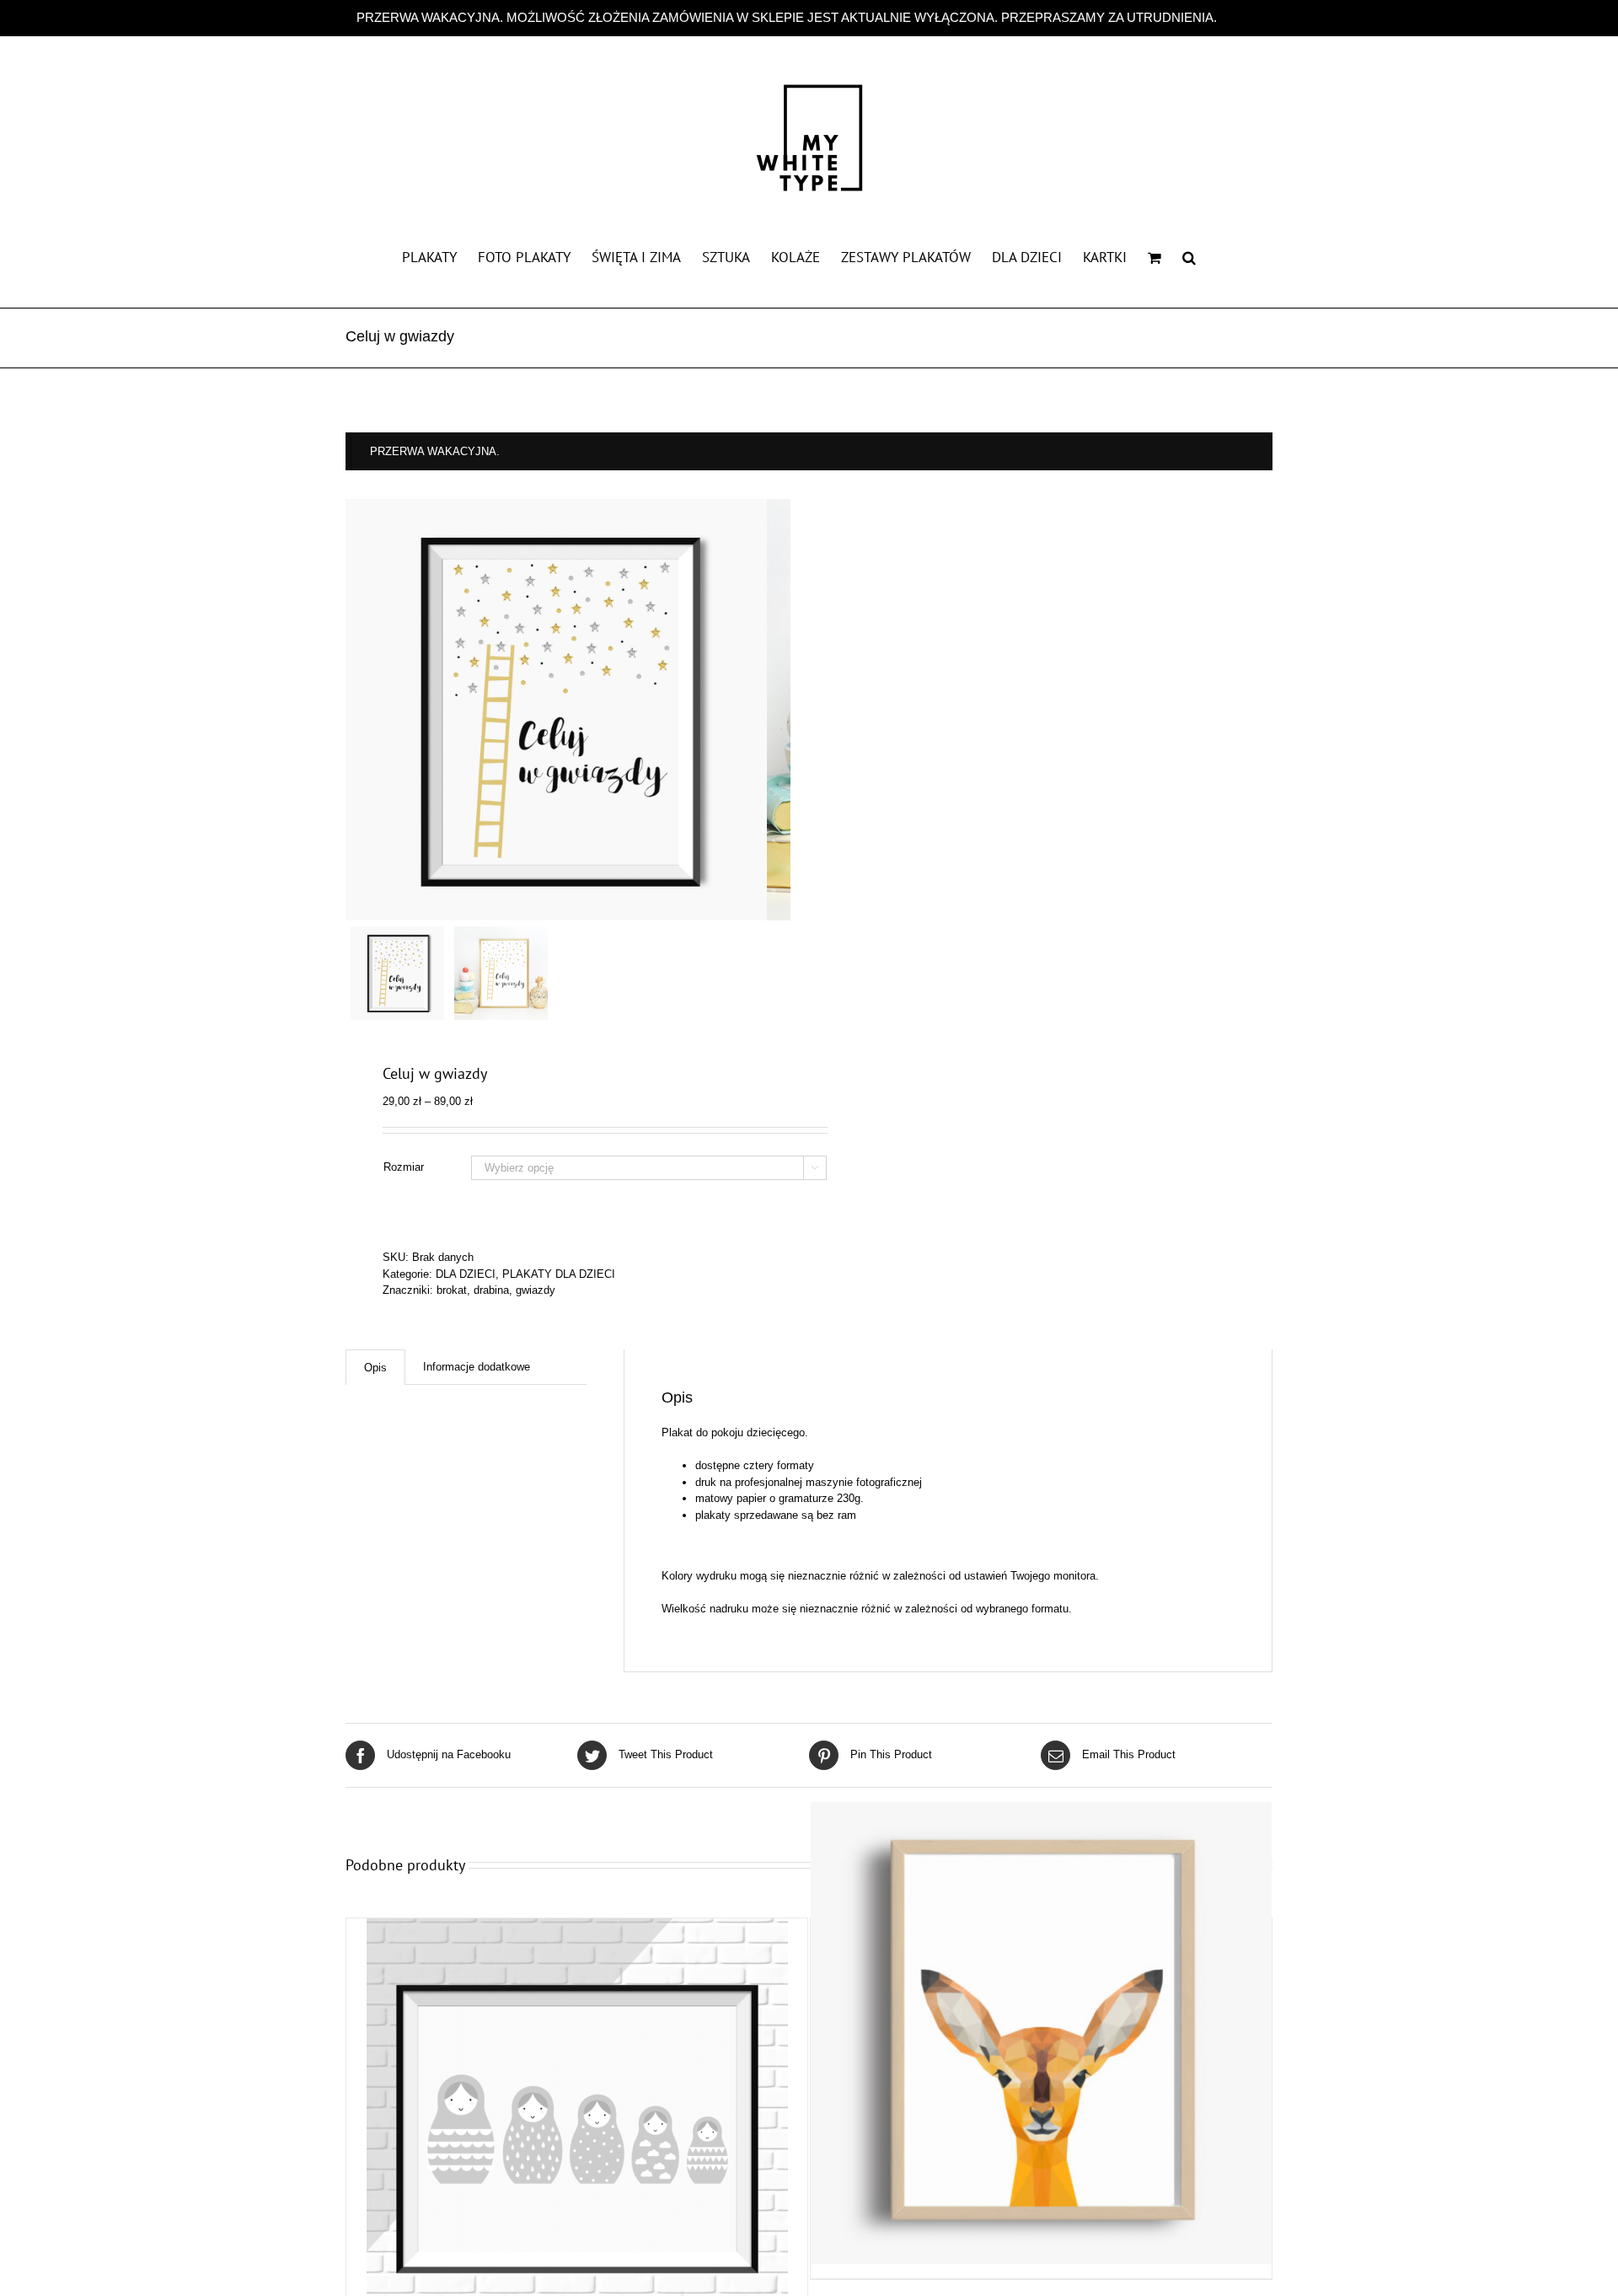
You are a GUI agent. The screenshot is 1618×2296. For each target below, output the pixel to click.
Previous (358, 710)
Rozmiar (404, 1167)
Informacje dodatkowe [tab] (477, 1367)
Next (779, 710)
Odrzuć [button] (1241, 17)
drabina (491, 1290)
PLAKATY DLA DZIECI (559, 1274)
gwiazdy (536, 1290)
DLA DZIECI (466, 1274)
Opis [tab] (375, 1368)
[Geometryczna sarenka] (1041, 2033)
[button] (1189, 256)
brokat (452, 1290)
